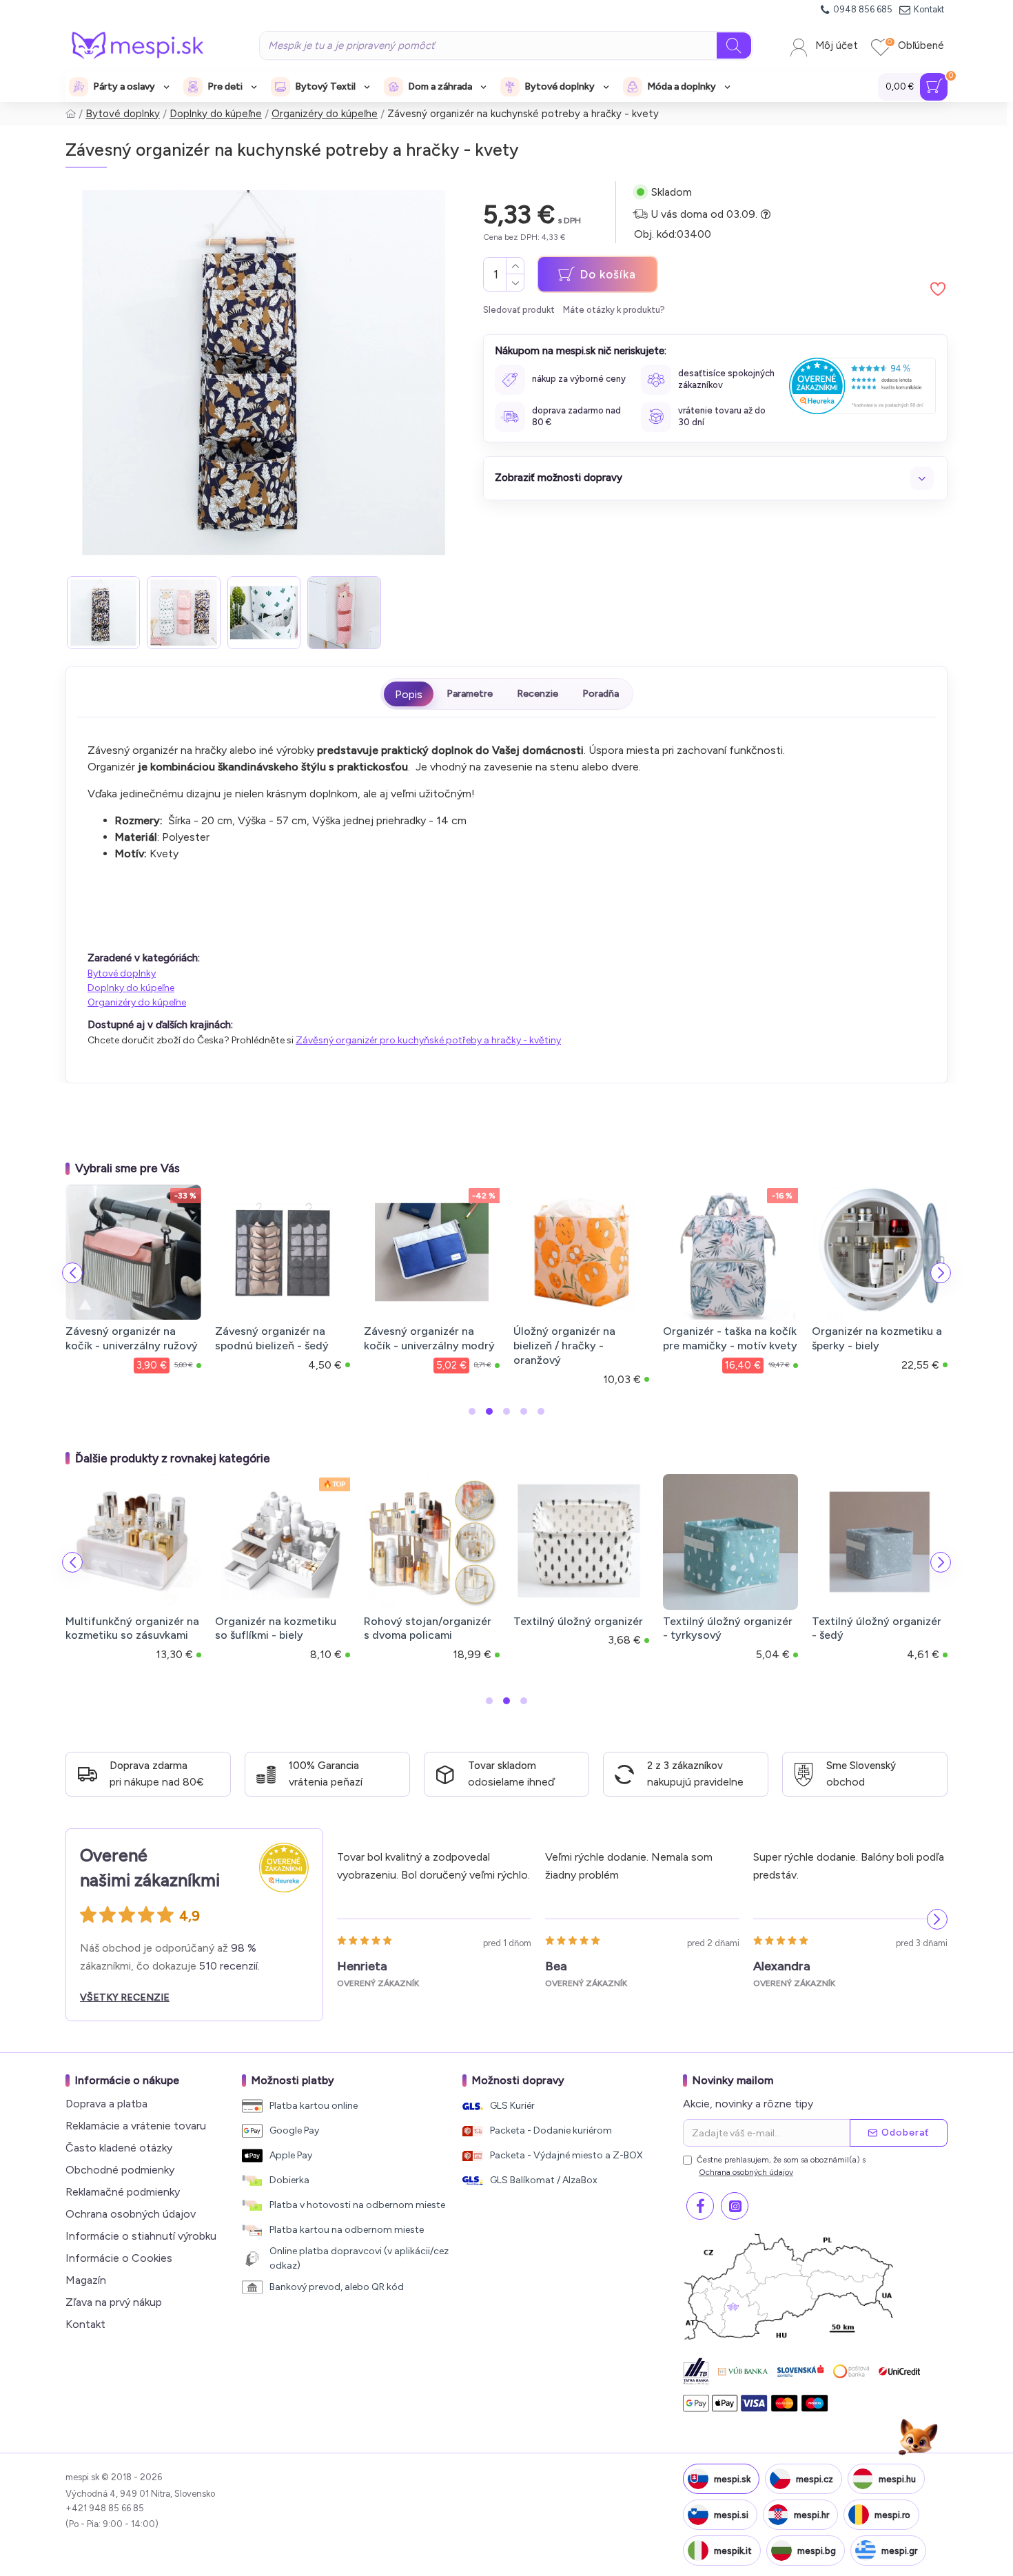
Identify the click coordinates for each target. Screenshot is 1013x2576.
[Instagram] (735, 2206)
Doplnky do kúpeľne (216, 114)
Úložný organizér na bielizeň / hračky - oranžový (564, 1346)
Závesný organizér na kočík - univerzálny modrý (429, 1338)
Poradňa (601, 694)
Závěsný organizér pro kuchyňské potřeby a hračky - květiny (428, 1040)
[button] (72, 1273)
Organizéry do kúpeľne (325, 114)
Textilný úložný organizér (578, 1621)
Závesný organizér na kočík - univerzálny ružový (132, 1338)
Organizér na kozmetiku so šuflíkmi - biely (276, 1628)
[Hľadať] (734, 45)
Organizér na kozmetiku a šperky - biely (877, 1338)
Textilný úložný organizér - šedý (877, 1628)
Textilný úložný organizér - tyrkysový (728, 1628)
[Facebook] (700, 2206)
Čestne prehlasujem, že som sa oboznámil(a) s (781, 2166)
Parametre (470, 694)
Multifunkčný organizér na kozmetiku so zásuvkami (132, 1628)
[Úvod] (71, 114)
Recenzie (538, 694)
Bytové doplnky (123, 114)
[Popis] (409, 694)
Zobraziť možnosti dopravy (559, 478)
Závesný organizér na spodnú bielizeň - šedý (272, 1338)
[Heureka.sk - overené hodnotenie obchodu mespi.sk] (862, 386)
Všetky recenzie (125, 1997)
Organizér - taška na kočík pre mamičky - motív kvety (730, 1338)
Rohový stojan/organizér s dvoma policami (428, 1628)
